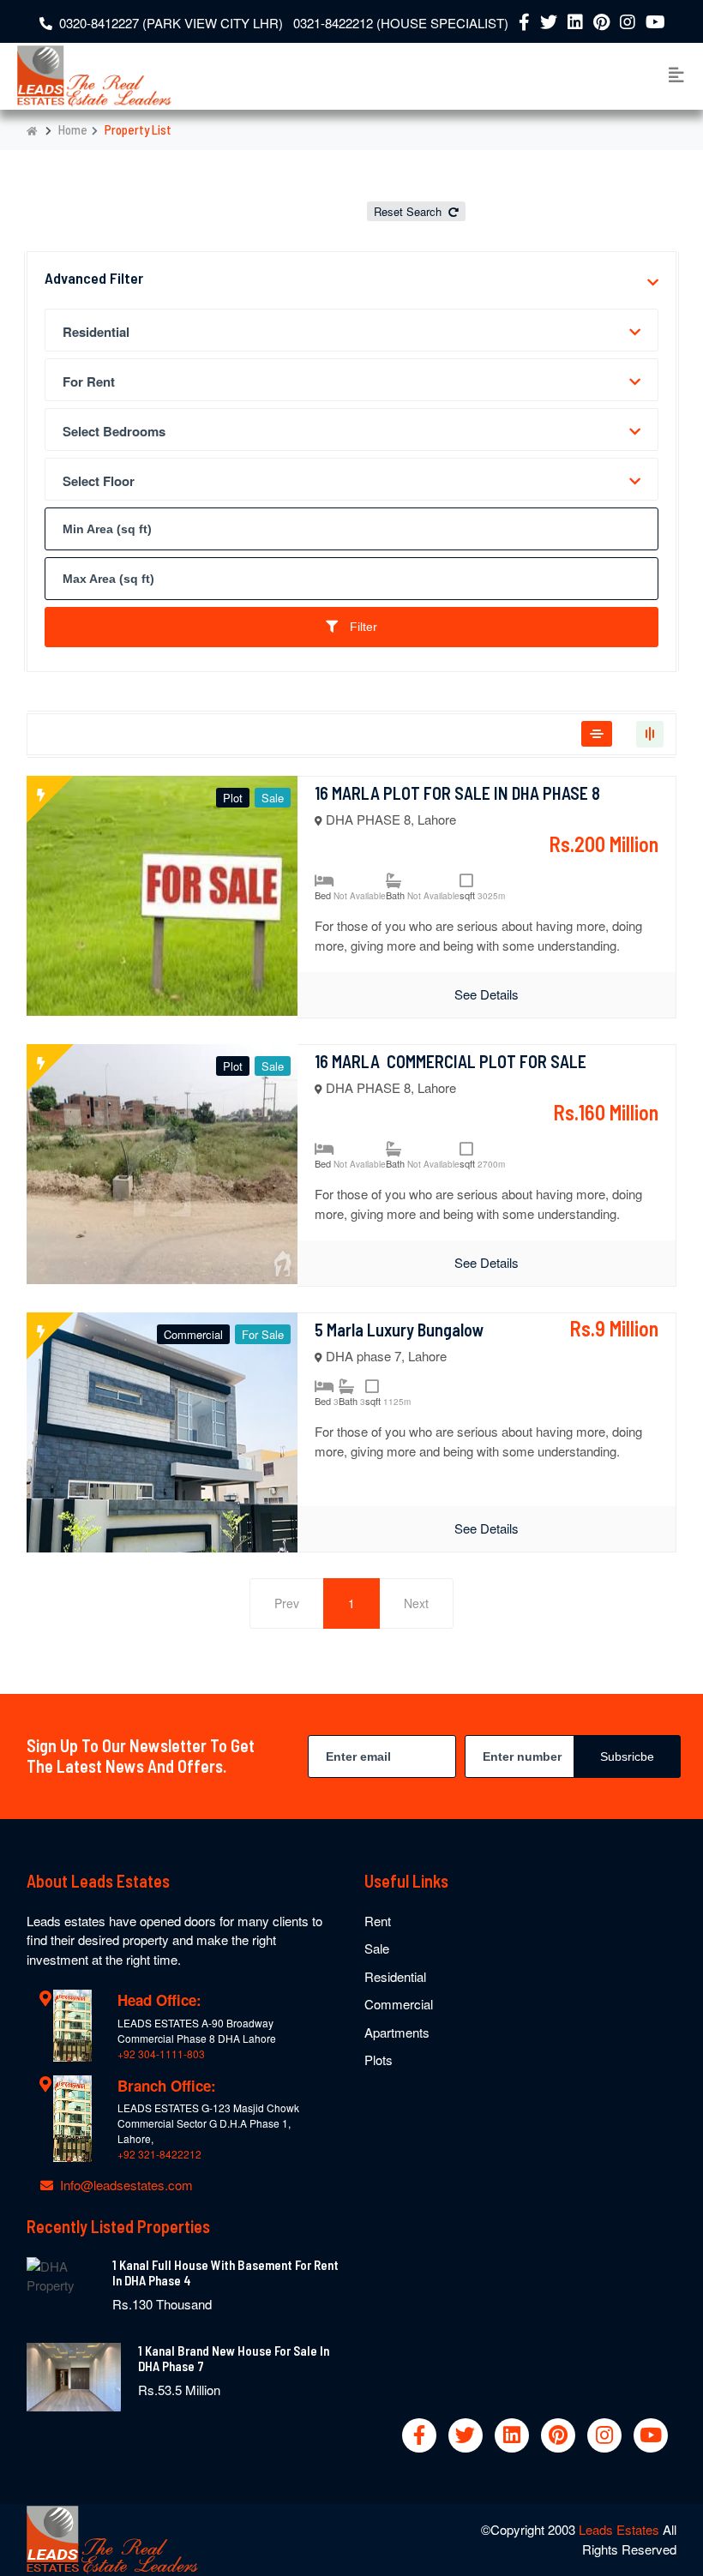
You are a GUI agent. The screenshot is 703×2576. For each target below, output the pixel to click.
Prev (287, 1603)
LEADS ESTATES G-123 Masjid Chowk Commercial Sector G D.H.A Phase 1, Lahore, (208, 2123)
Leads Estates (621, 2529)
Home (73, 129)
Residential (395, 1976)
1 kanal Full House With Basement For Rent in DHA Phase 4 (225, 2273)
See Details (487, 994)
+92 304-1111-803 (161, 2054)
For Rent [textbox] (89, 381)
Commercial (399, 2004)
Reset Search (409, 211)
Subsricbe (627, 1756)
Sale (377, 1948)
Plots (379, 2060)
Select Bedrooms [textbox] (114, 431)
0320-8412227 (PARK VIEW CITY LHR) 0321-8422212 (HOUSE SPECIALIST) (284, 23)
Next (416, 1603)
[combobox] (351, 330)
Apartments (397, 2032)
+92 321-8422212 (159, 2154)
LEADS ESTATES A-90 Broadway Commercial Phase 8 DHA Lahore (197, 2030)
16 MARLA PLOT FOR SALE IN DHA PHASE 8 (457, 793)
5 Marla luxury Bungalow (400, 1330)
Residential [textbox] (96, 332)
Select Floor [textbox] (99, 481)
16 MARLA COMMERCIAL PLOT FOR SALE (451, 1061)
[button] (653, 282)
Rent (378, 1921)
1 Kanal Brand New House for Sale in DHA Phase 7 (234, 2358)
